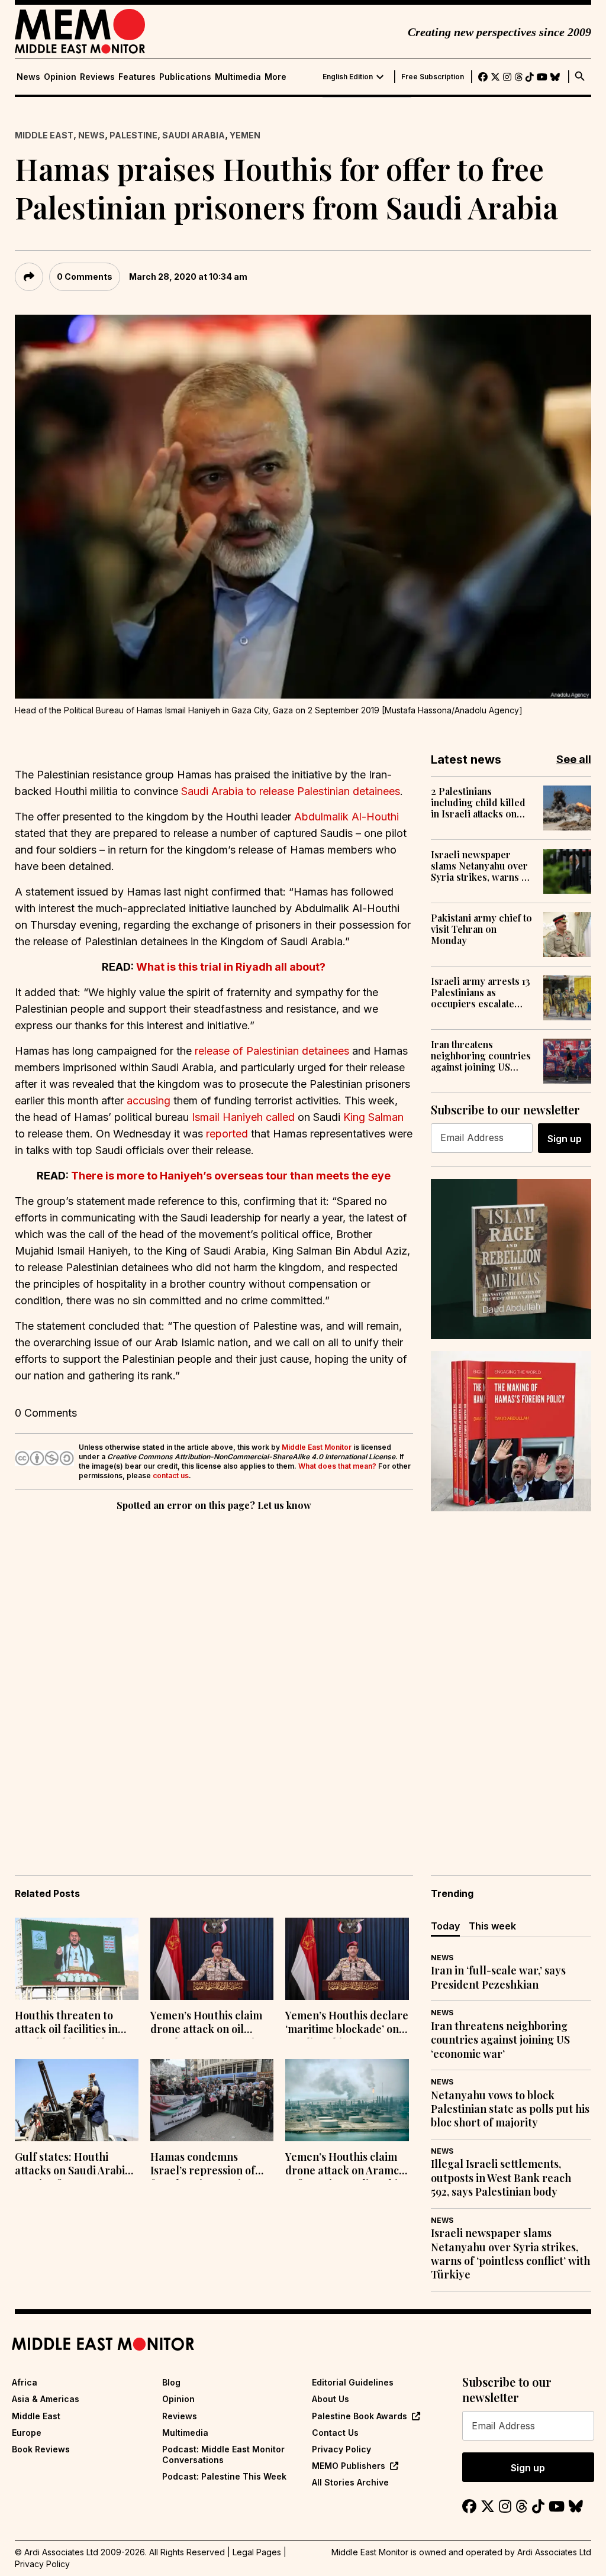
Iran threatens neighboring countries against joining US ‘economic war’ (481, 1056)
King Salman (372, 1117)
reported (227, 1134)
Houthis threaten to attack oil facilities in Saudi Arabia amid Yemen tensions (66, 2024)
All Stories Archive (350, 2482)
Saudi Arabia (194, 135)
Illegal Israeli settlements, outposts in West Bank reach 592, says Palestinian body (501, 2178)
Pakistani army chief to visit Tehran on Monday (481, 929)
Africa (25, 2382)
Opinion (60, 77)
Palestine (133, 135)
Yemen (245, 135)
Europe (27, 2433)
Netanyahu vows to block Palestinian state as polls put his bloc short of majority (510, 2109)
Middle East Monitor (317, 1447)
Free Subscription (433, 77)
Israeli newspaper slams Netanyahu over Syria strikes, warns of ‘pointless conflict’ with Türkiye (482, 866)
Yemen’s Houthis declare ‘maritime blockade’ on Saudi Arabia (347, 2024)
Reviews (97, 77)
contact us (171, 1476)
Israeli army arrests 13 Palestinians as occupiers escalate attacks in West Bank (481, 993)
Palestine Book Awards (360, 2416)
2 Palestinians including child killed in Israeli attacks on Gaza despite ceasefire (481, 803)
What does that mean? (337, 1466)
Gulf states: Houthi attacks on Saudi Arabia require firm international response (73, 2165)
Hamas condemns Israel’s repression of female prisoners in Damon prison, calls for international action (208, 2165)
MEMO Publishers (349, 2466)
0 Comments (85, 277)
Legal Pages (257, 2552)
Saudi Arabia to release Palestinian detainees (291, 791)
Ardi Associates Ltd (554, 2552)
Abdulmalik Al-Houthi (346, 817)
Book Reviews (41, 2449)
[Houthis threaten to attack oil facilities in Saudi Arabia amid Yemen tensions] (77, 1959)
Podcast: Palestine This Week (224, 2476)
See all (574, 759)
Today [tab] (445, 1926)
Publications (185, 77)
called (280, 1117)
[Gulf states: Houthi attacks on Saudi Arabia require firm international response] (77, 2100)
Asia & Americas (46, 2399)
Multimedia (238, 77)
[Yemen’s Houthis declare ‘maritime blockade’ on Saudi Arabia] (347, 1959)
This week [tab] (492, 1926)
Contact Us (335, 2433)
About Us (331, 2399)
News (28, 77)
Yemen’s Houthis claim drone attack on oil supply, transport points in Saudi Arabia (210, 2024)
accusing (149, 1100)
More (275, 77)
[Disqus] (214, 1676)
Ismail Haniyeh (227, 1117)
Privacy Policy (341, 2449)
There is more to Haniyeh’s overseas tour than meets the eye (231, 1176)
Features (137, 77)
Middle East (44, 135)
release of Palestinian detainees (272, 1051)
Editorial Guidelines (353, 2382)
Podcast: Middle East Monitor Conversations (223, 2454)
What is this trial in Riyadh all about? (231, 967)
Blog (171, 2382)
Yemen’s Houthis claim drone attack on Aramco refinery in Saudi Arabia (345, 2165)
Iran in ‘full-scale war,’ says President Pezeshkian (498, 1977)
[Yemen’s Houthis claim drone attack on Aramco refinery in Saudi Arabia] (347, 2100)
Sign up (565, 1139)
